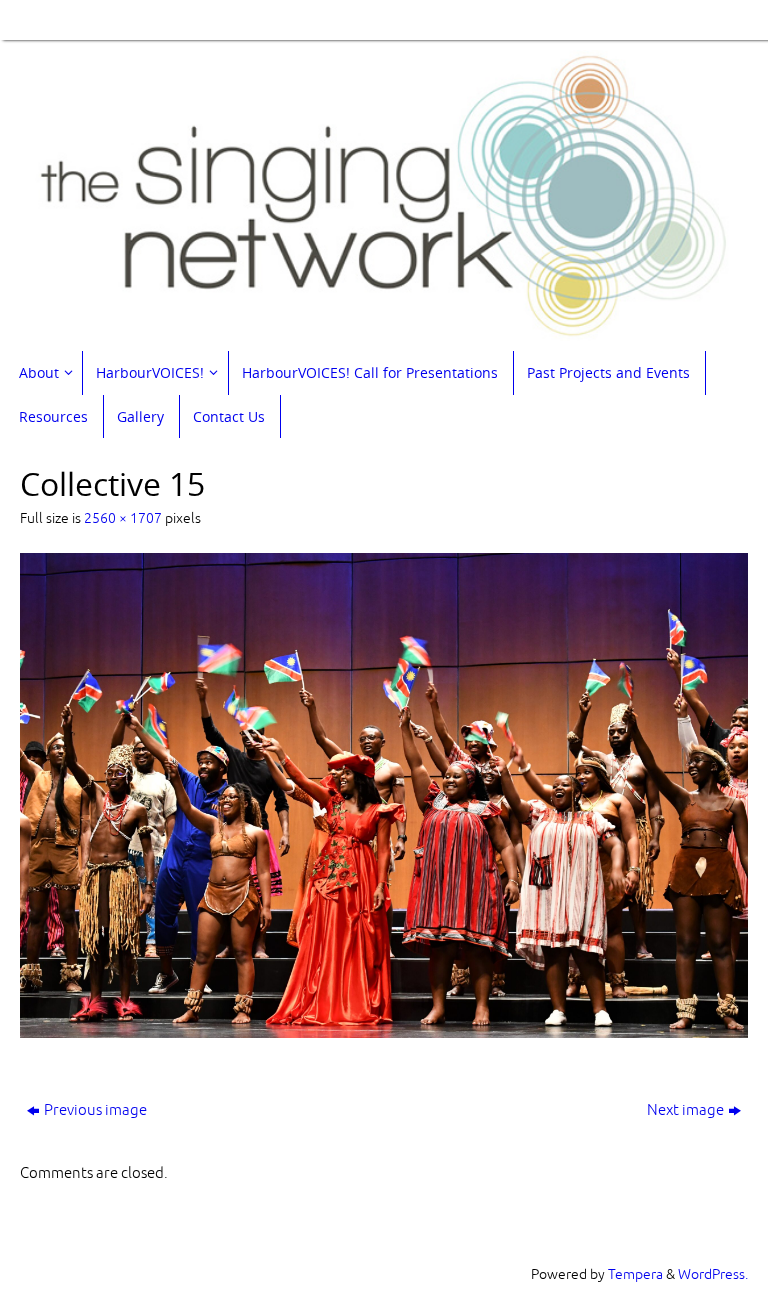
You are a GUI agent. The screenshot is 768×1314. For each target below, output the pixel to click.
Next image (685, 1110)
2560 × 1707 (123, 518)
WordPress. (713, 1274)
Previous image (95, 1110)
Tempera (635, 1274)
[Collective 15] (384, 795)
